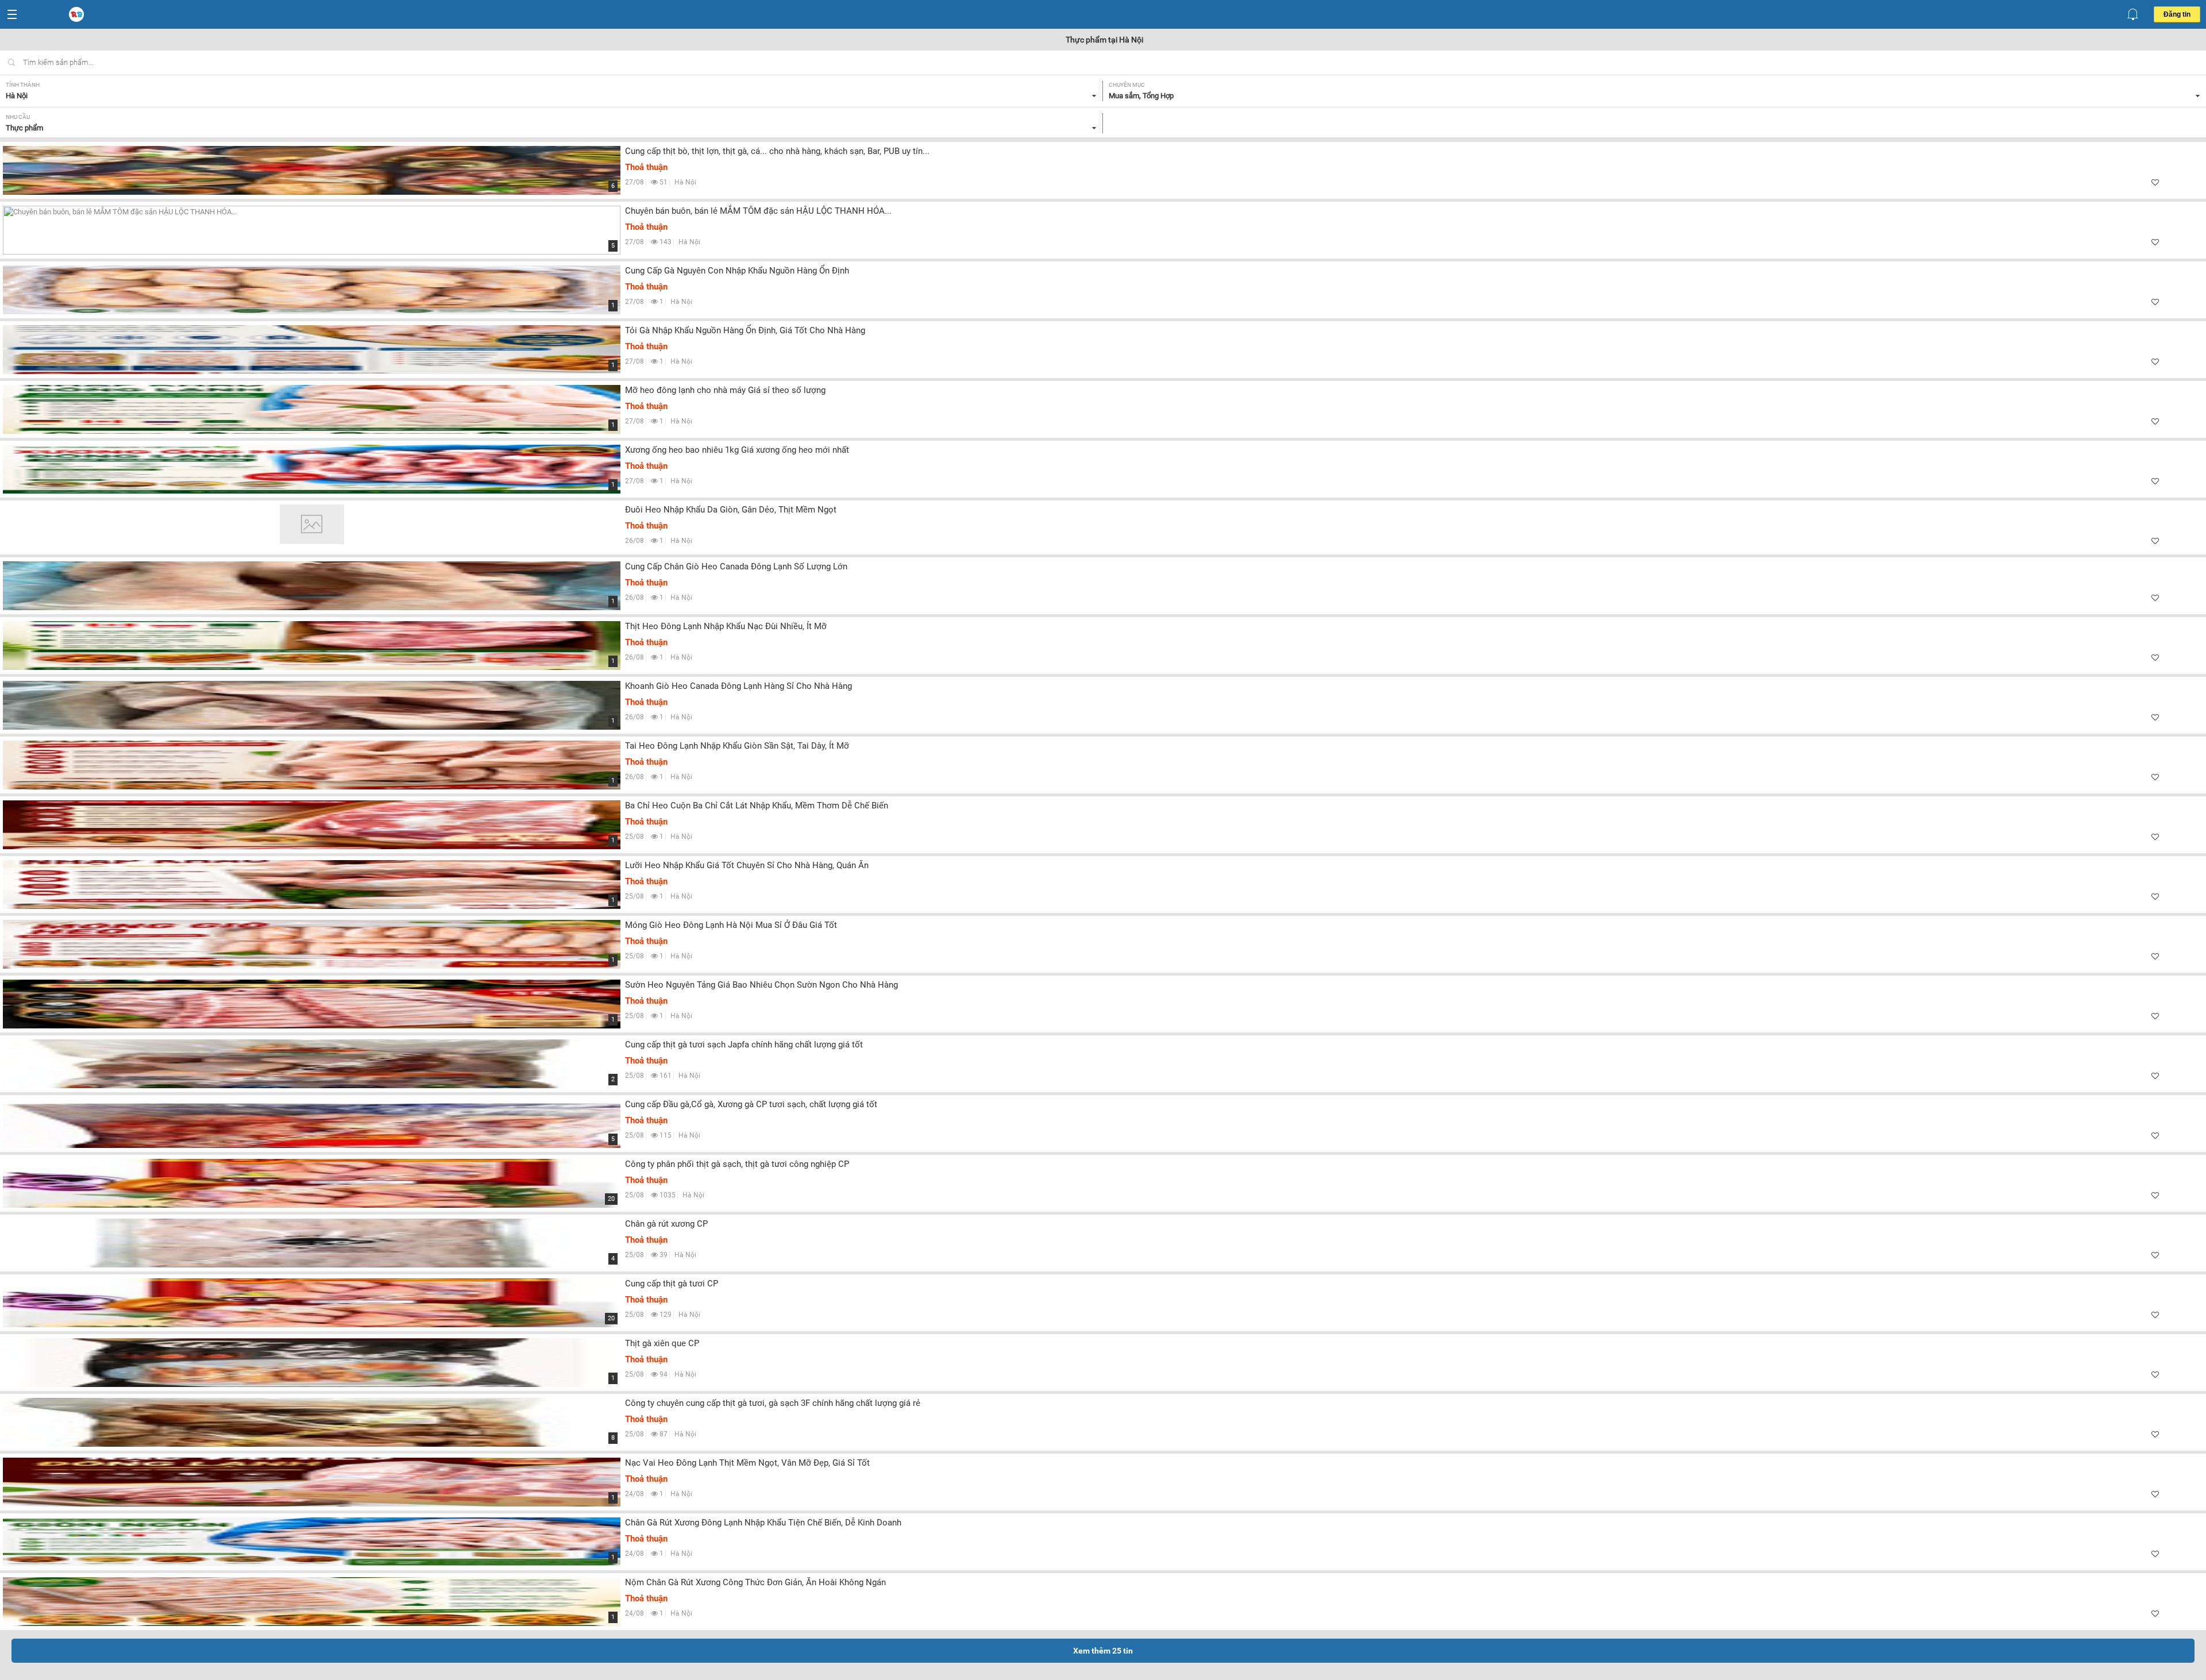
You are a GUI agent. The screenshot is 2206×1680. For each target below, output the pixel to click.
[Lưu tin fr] (2155, 182)
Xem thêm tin (1103, 1651)
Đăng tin (2177, 14)
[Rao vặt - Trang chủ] (78, 15)
